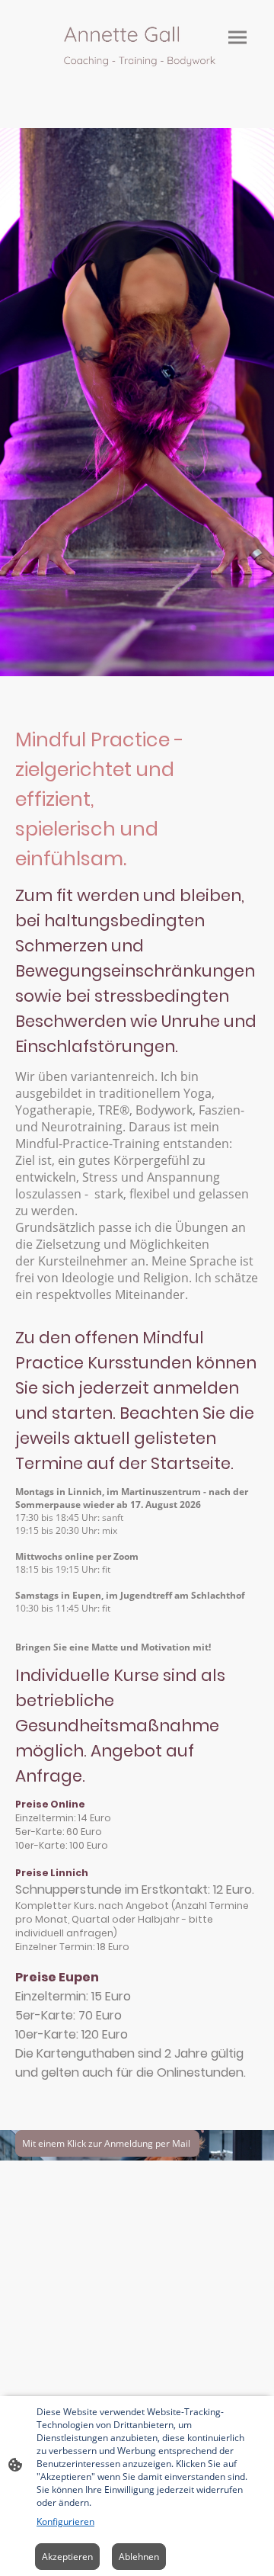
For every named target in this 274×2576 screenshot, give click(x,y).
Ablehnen (139, 2557)
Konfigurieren (65, 2521)
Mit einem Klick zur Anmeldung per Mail (107, 2143)
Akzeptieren (67, 2557)
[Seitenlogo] (137, 49)
